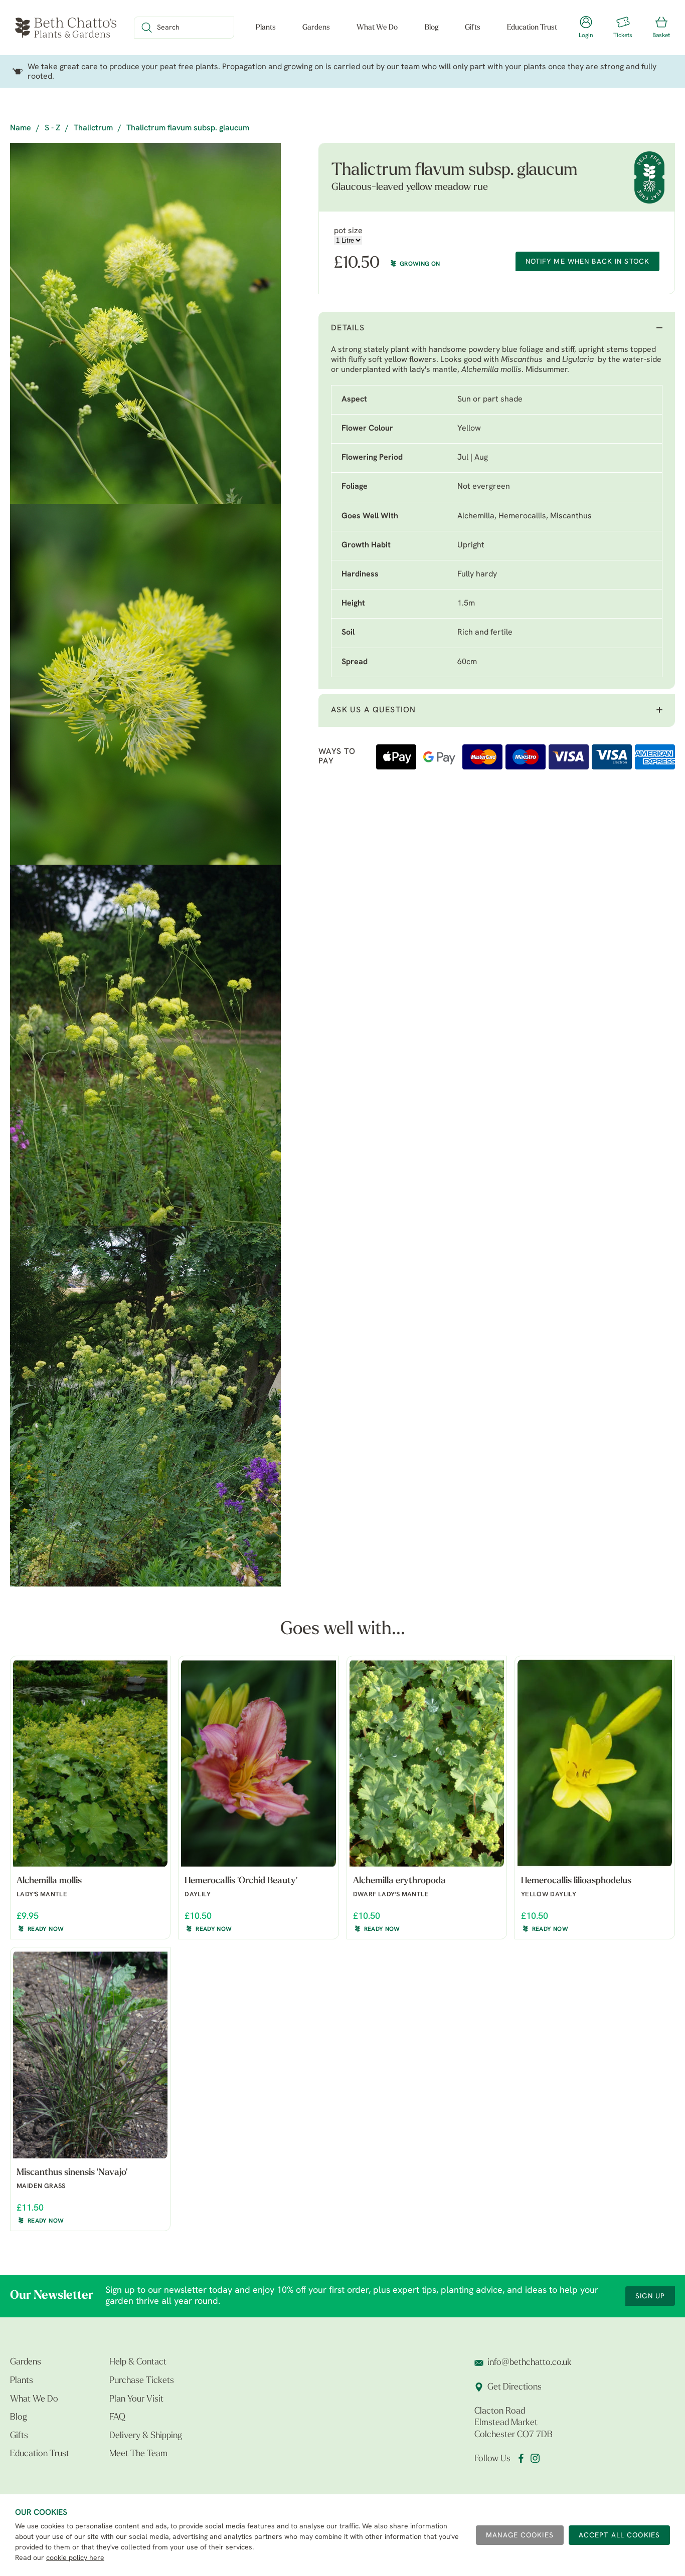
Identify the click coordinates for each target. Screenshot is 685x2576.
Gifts (473, 28)
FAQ (117, 2418)
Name (21, 128)
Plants (266, 28)
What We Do (377, 28)
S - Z (52, 128)
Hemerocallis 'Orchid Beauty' (241, 1881)
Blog (432, 28)
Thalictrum (93, 128)
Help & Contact (138, 2362)
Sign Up (650, 2297)
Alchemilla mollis (491, 370)
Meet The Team (138, 2454)
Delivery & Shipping (146, 2436)
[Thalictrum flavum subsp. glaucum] (145, 323)
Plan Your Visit (136, 2400)
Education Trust (532, 28)
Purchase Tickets (142, 2381)
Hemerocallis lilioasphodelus (576, 1881)
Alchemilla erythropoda (399, 1881)
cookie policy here (75, 2558)
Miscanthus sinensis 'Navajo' (72, 2173)
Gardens (316, 28)
